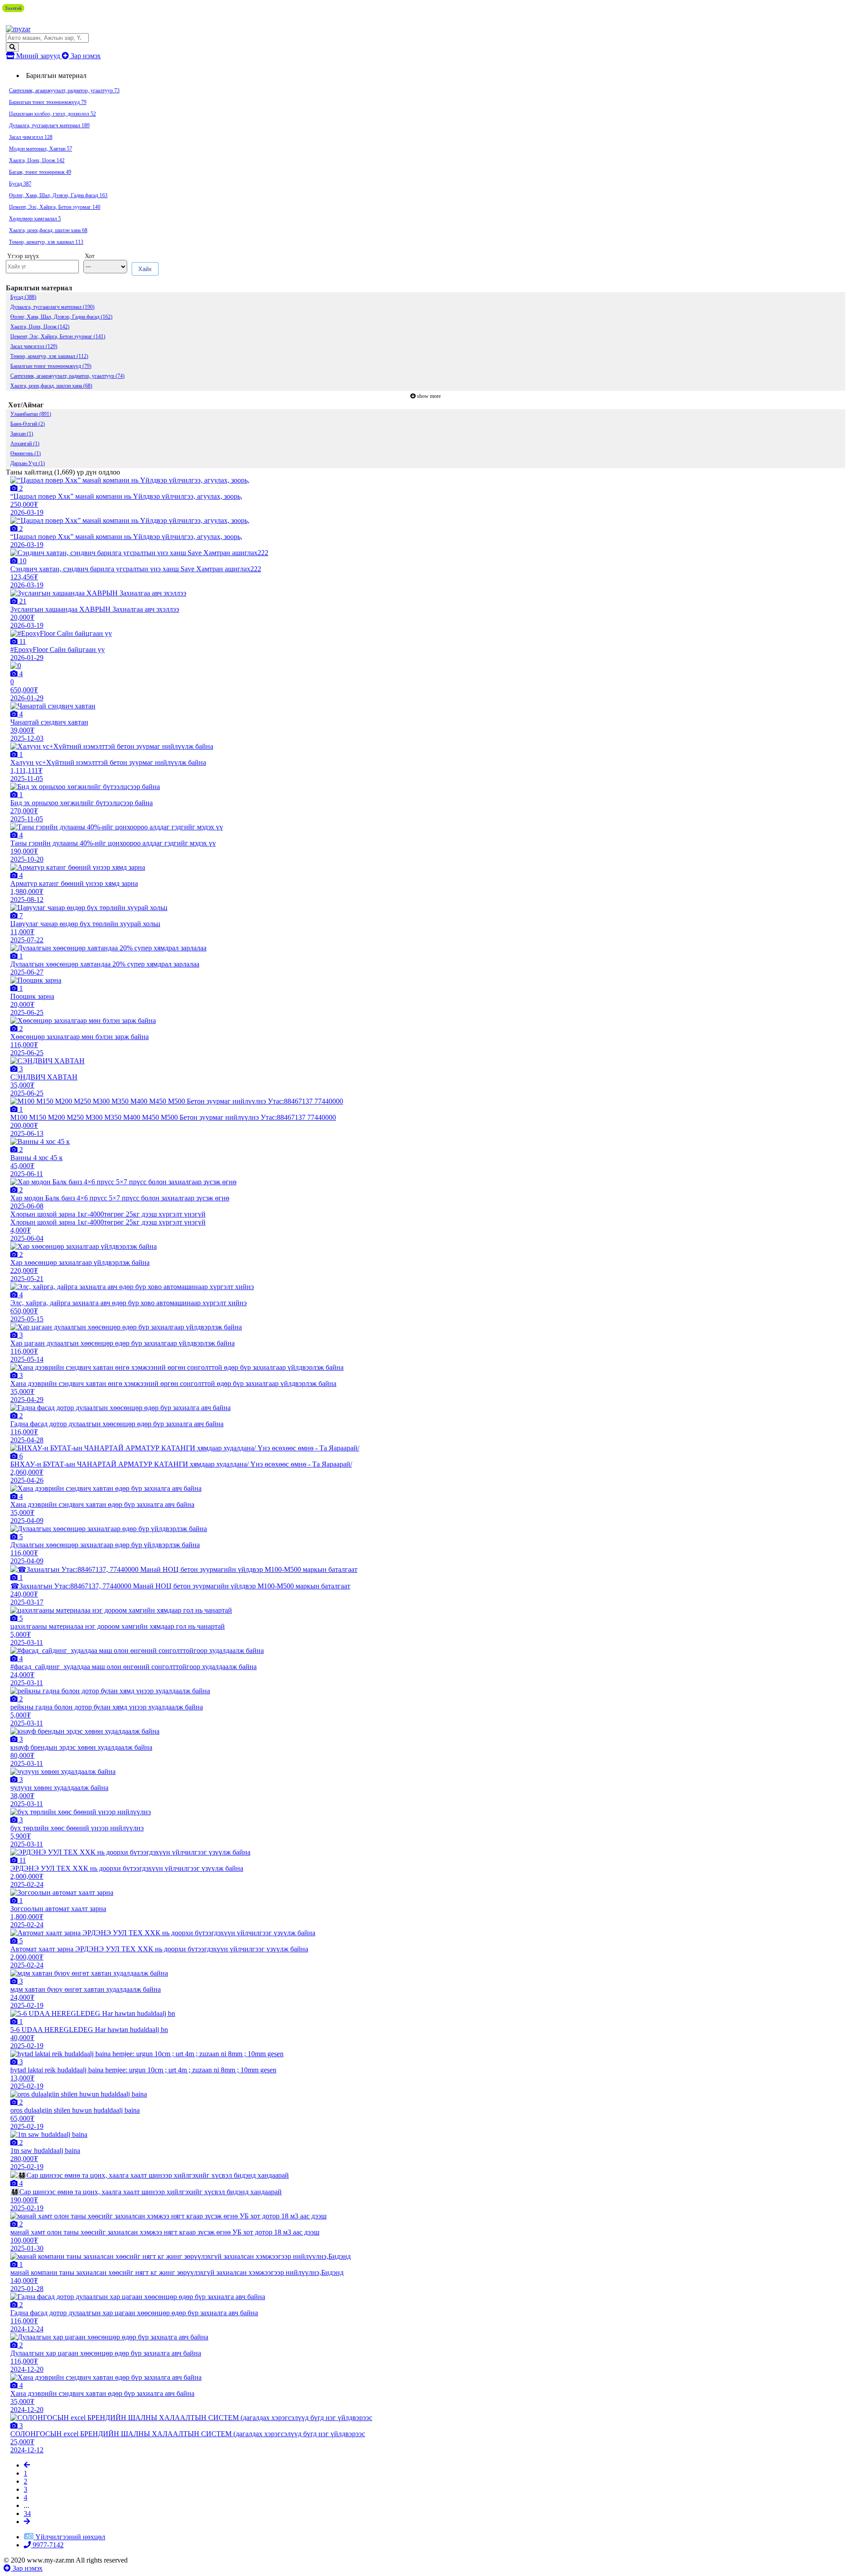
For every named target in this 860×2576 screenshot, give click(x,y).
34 (27, 2513)
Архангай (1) (25, 444)
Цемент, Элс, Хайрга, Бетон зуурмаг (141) (58, 337)
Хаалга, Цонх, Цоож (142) (40, 327)
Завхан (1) (22, 434)
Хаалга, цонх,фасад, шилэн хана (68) (51, 386)
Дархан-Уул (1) (28, 463)
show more (429, 396)
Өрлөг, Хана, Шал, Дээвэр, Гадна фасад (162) (61, 317)
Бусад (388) (23, 297)
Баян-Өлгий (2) (28, 424)
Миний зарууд (38, 56)
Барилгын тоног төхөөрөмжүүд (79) (51, 366)
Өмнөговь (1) (26, 453)
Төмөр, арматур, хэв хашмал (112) (49, 356)
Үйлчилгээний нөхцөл (70, 2537)
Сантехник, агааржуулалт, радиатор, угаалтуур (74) (67, 376)
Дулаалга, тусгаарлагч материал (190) (52, 307)
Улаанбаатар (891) (31, 414)
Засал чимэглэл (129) (34, 346)
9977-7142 (47, 2545)
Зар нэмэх (85, 56)
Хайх (145, 269)
